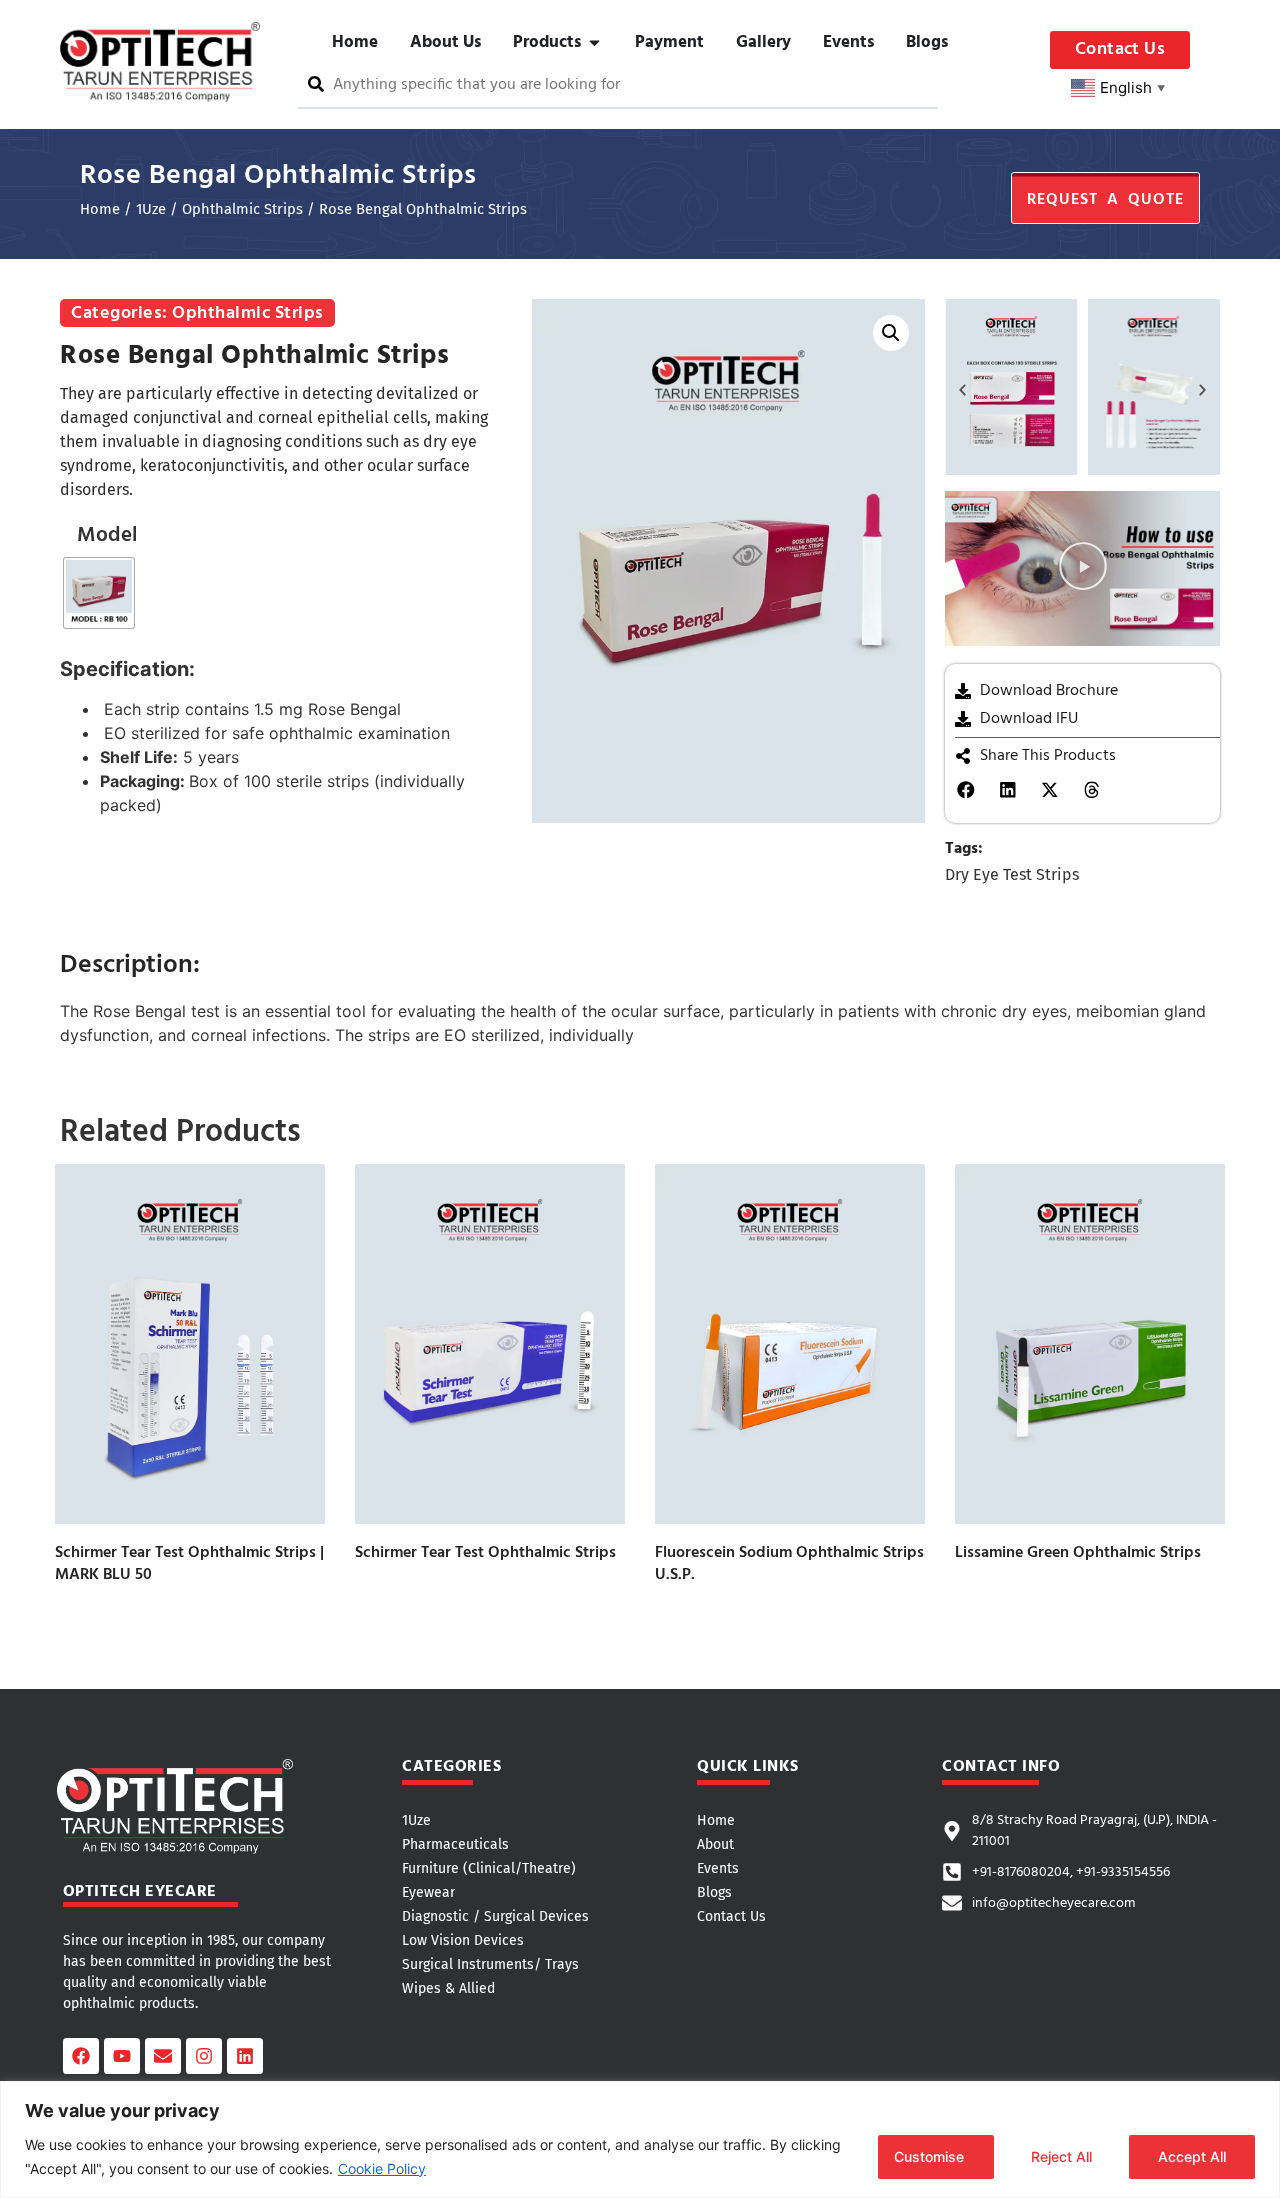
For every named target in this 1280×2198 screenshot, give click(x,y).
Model (107, 535)
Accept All (1192, 2156)
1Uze (151, 209)
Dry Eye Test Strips (1012, 874)
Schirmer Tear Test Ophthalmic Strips (485, 1553)
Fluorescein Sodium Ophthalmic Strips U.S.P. (789, 1564)
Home (100, 209)
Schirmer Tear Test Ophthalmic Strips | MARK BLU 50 (189, 1564)
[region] (640, 2139)
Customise (929, 2156)
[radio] (99, 593)
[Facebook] (81, 2056)
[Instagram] (204, 2056)
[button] (891, 333)
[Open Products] (594, 43)
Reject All (1061, 2156)
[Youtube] (122, 2056)
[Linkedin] (245, 2056)
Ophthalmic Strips (242, 209)
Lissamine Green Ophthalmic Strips (1078, 1553)
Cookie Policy (382, 2168)
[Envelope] (163, 2056)
